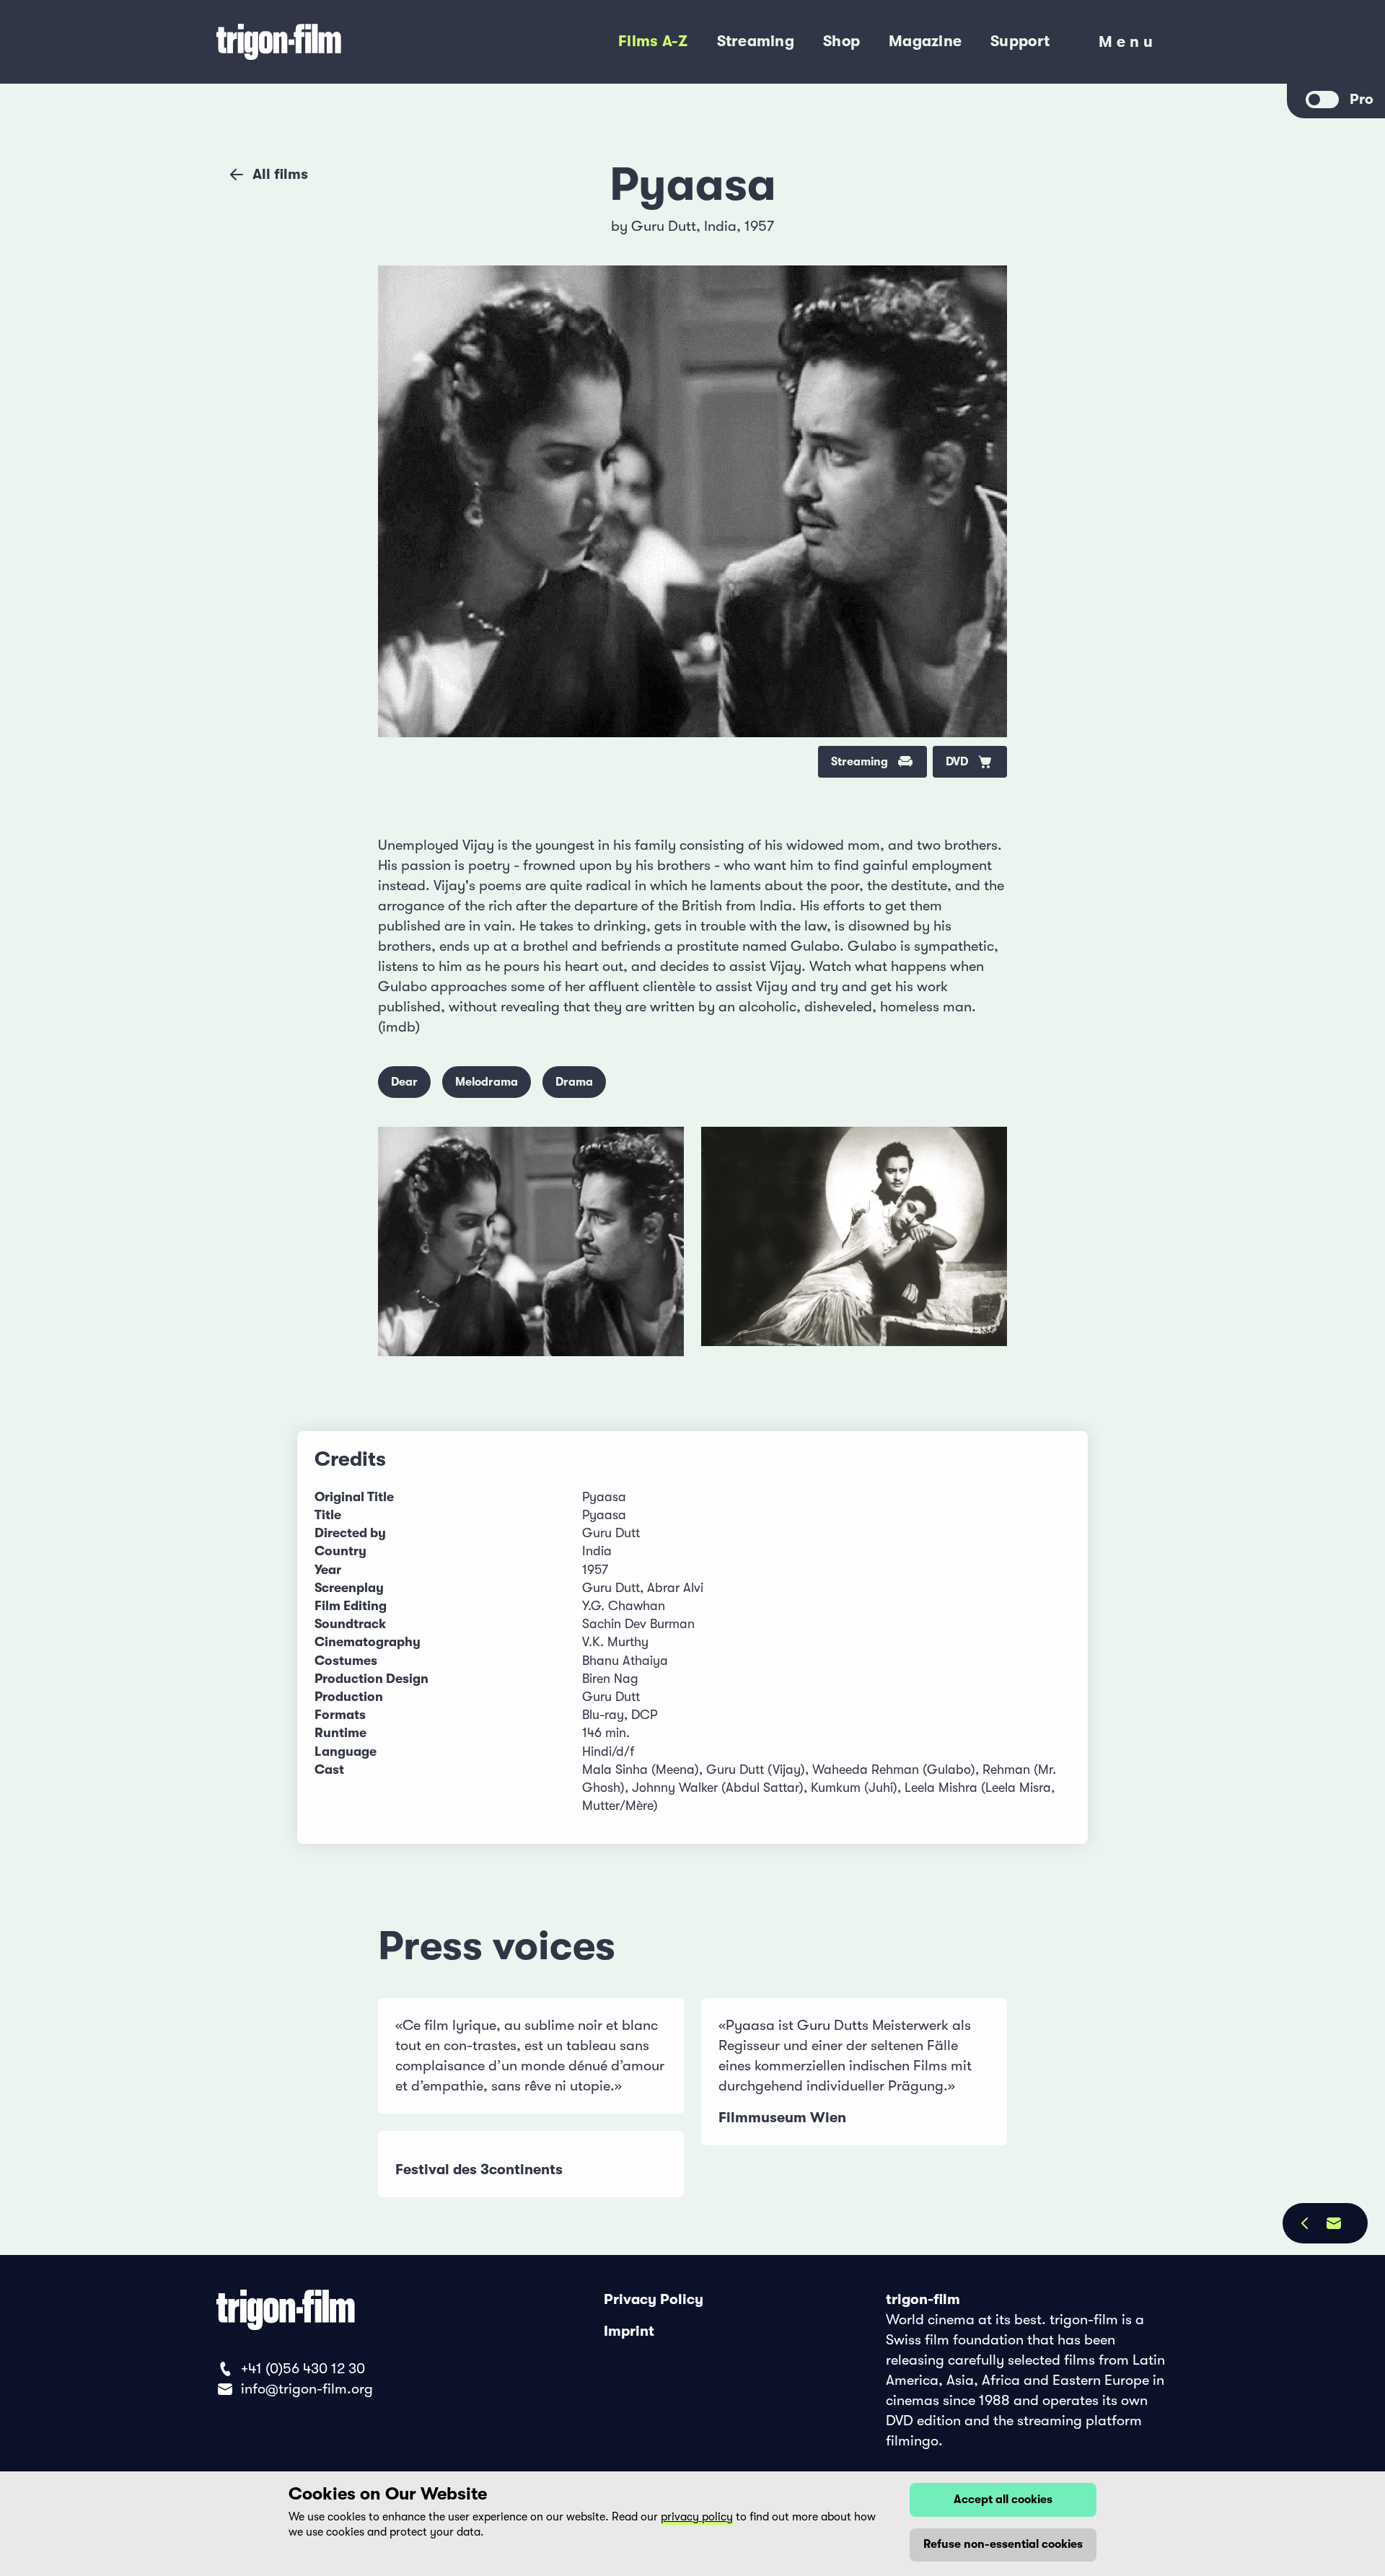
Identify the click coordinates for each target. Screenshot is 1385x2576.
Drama (574, 1082)
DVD (957, 762)
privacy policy (697, 2517)
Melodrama (487, 1082)
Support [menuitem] (1020, 41)
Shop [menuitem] (841, 41)
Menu (1128, 45)
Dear (404, 1082)
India (720, 226)
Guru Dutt (664, 226)
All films (280, 174)
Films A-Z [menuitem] (653, 41)
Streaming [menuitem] (756, 41)
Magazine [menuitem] (925, 41)
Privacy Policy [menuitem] (654, 2299)
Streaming (859, 762)
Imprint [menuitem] (629, 2331)
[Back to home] (339, 42)
